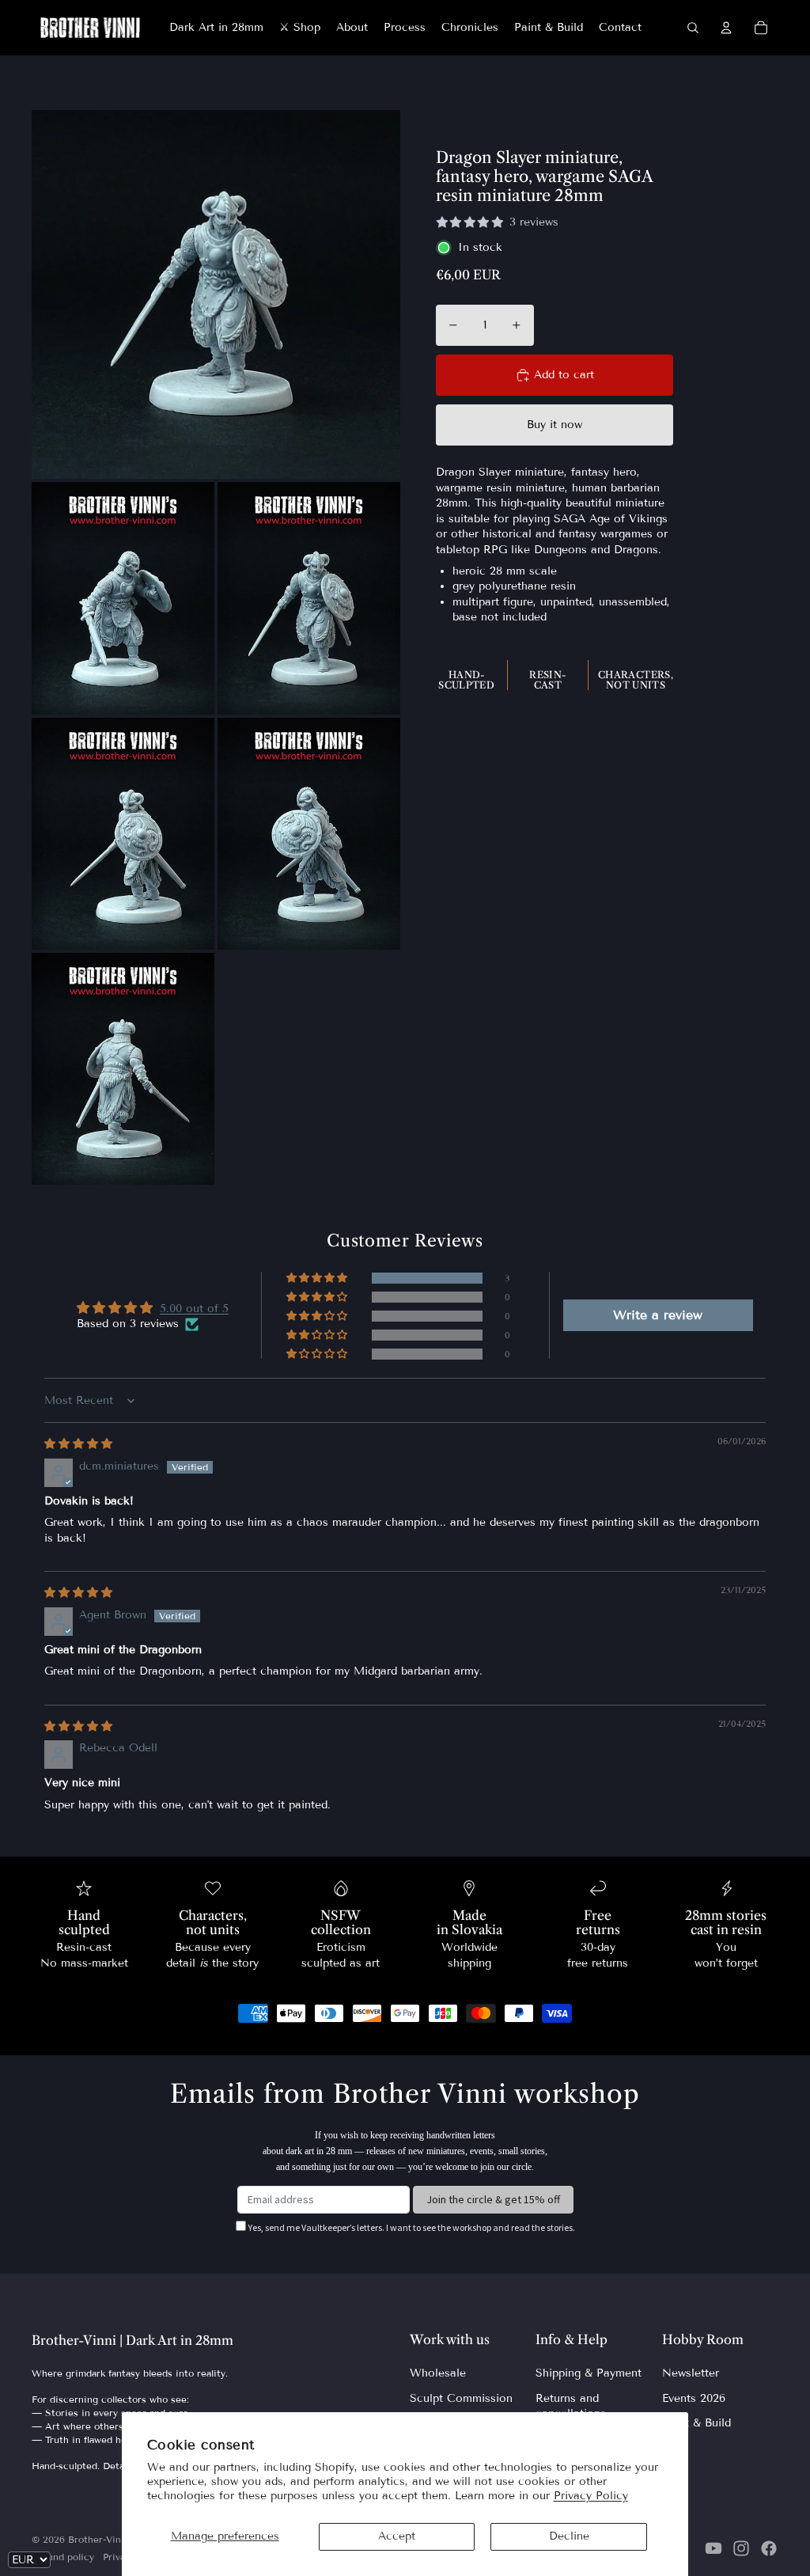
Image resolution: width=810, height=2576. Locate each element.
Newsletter (691, 2373)
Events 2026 (694, 2398)
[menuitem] (216, 28)
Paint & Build (696, 2423)
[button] (318, 1278)
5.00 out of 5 (194, 1309)
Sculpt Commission (461, 2398)
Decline (569, 2536)
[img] (78, 1444)
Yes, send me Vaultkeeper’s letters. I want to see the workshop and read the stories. (412, 2227)
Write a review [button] (658, 1315)
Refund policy (63, 2557)
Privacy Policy (591, 2496)
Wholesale (438, 2373)
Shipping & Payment (589, 2373)
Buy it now (555, 425)
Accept (397, 2536)
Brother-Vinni (99, 2539)
